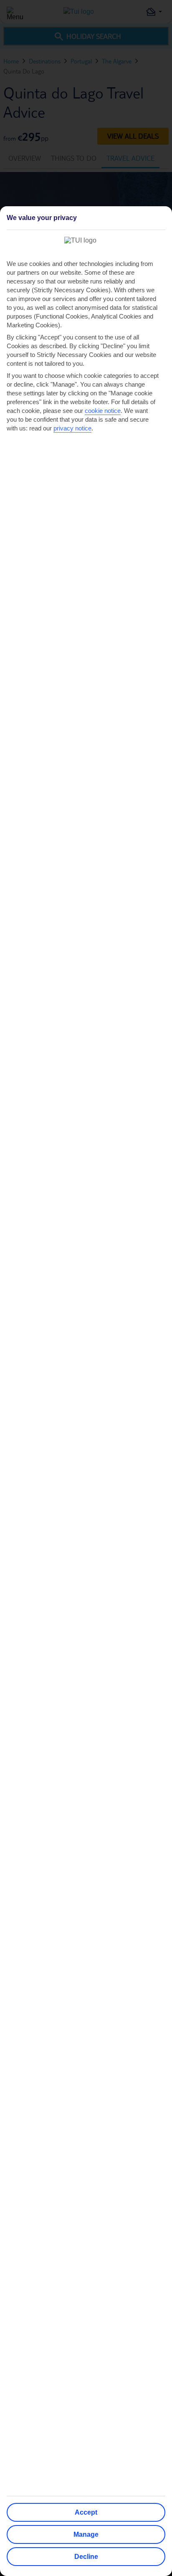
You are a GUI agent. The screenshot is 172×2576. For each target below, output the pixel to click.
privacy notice (72, 428)
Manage (86, 2534)
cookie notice (103, 411)
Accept (86, 2512)
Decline (86, 2557)
